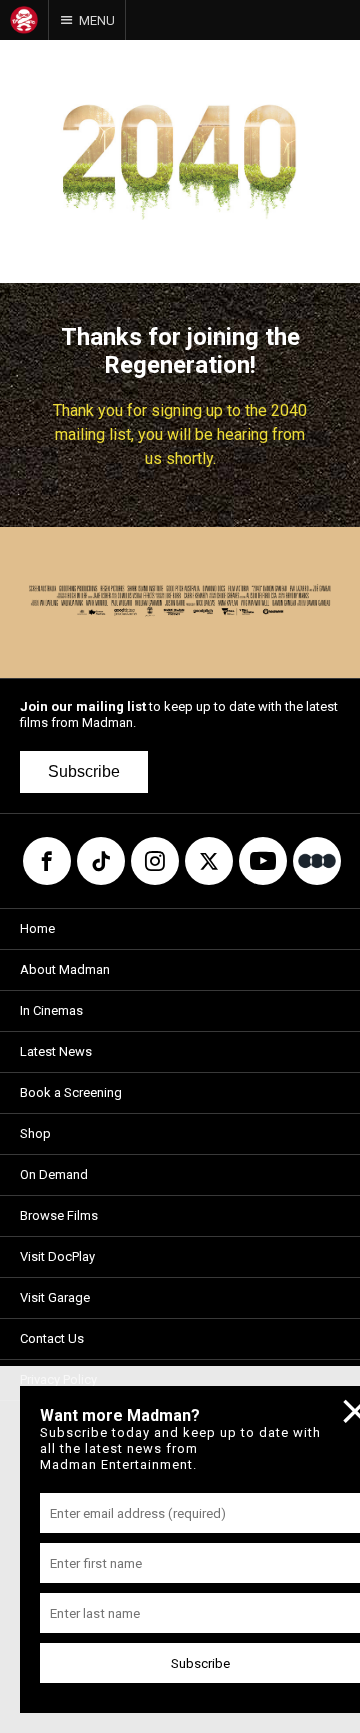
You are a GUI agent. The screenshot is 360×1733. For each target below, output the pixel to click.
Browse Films (59, 1215)
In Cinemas (51, 1010)
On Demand (54, 1174)
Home (37, 928)
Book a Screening (71, 1092)
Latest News (56, 1051)
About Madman (65, 969)
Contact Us (52, 1338)
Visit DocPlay (57, 1256)
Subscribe (84, 771)
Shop (35, 1133)
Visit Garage (55, 1297)
